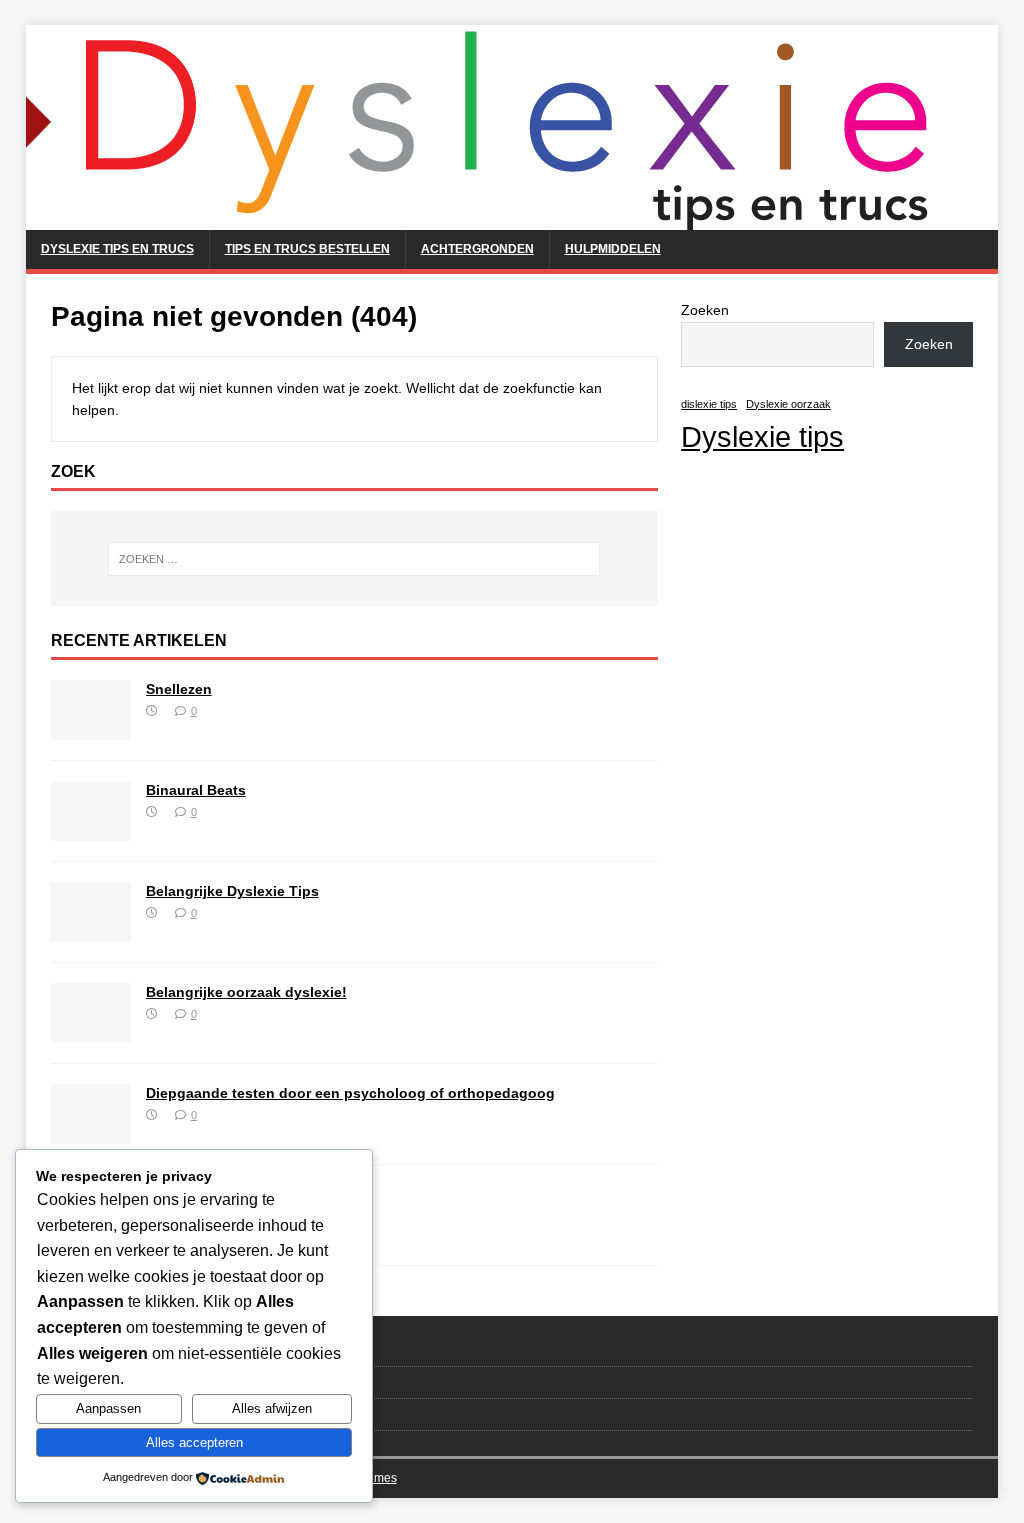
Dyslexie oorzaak (788, 404)
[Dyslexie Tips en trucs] (496, 219)
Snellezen (179, 689)
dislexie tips (709, 404)
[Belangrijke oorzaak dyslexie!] (91, 1031)
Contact (73, 1350)
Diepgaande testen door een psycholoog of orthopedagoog (350, 1093)
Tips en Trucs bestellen (307, 249)
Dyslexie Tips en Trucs (117, 249)
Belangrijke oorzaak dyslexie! (246, 992)
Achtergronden (477, 249)
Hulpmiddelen (613, 249)
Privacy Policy (93, 1413)
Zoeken (705, 310)
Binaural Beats (196, 790)
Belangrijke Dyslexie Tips (232, 891)
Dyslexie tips (762, 436)
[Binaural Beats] (91, 829)
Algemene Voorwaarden (119, 1381)
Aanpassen (108, 1408)
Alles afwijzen (272, 1408)
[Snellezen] (91, 728)
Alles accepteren (194, 1442)
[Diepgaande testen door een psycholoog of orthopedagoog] (91, 1132)
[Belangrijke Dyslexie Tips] (91, 930)
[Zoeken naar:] (354, 559)
